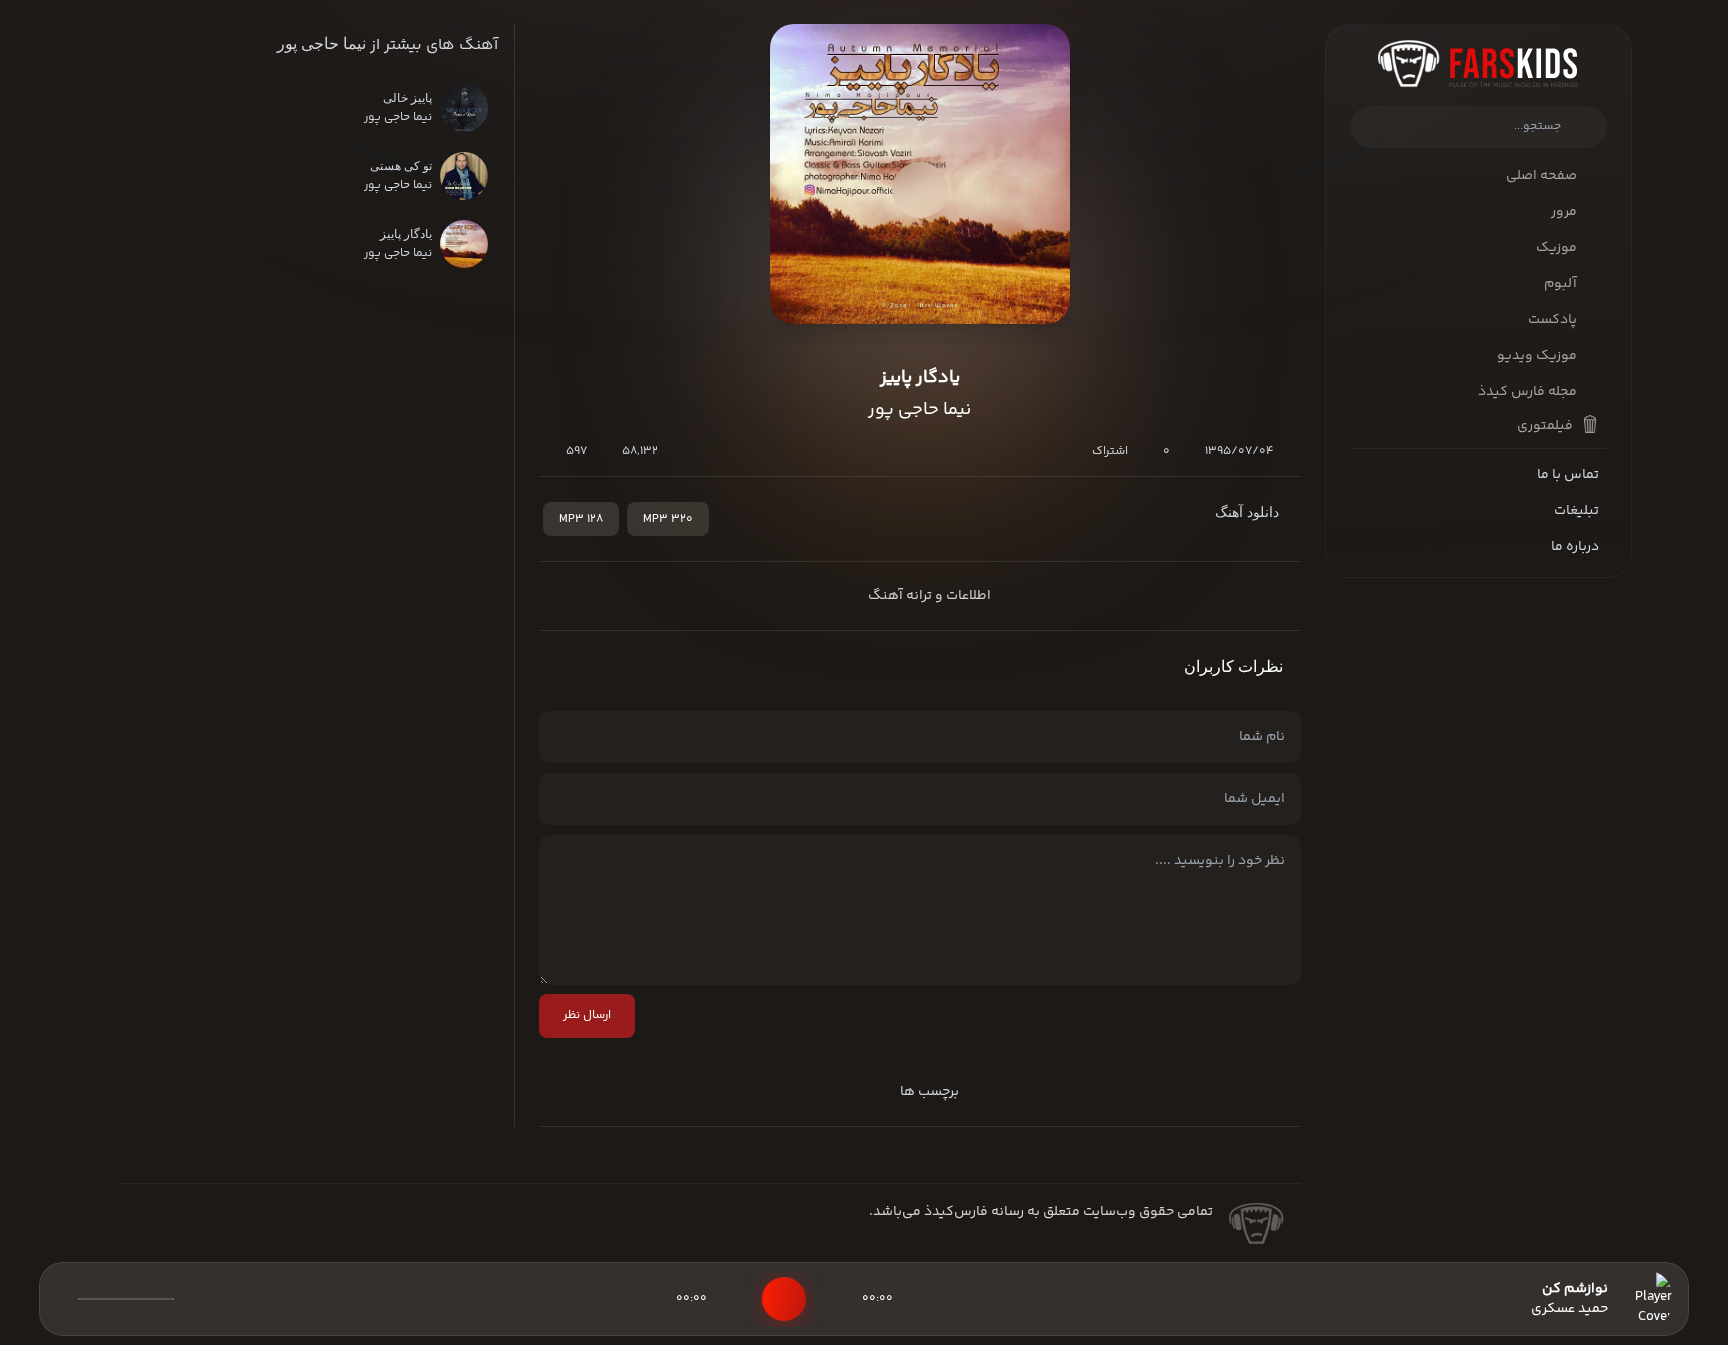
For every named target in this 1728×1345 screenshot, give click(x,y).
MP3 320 (668, 519)
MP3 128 (581, 519)
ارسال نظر (587, 1015)
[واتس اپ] (210, 1231)
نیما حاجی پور (321, 43)
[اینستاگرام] (146, 1231)
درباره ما (1575, 547)
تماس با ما (1568, 475)
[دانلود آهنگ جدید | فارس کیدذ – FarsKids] (1478, 63)
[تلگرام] (178, 1231)
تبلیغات (1576, 511)
